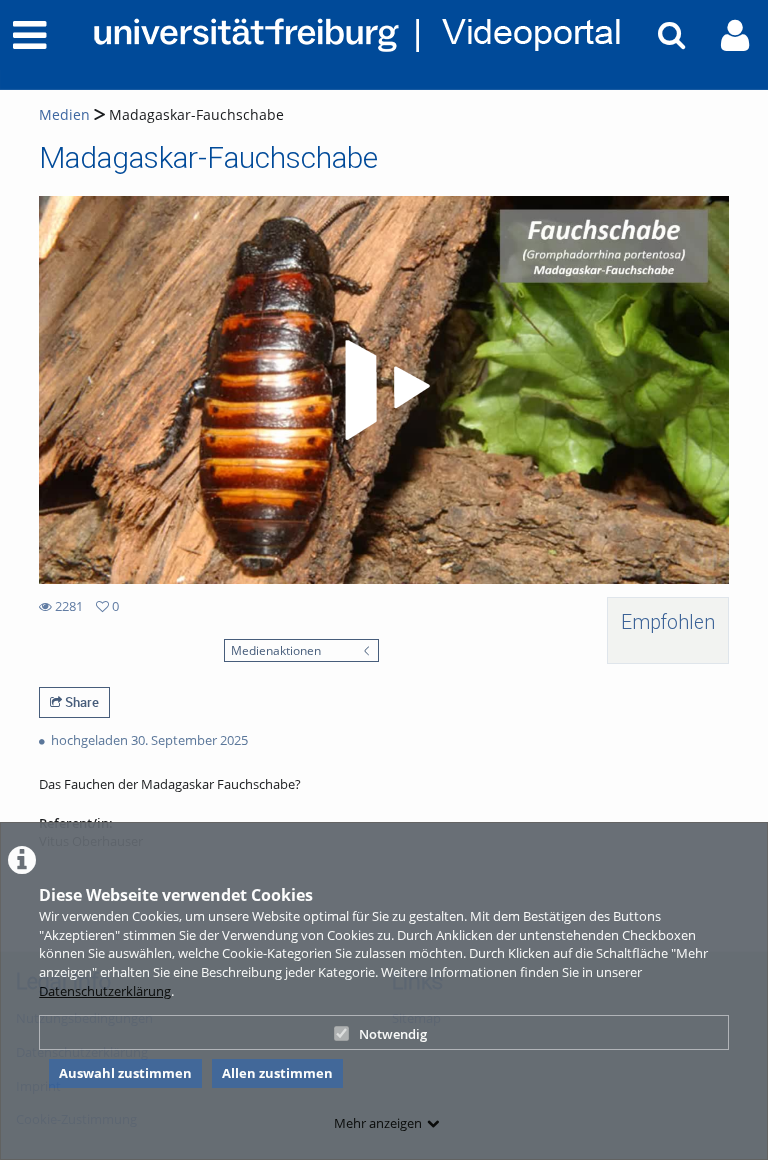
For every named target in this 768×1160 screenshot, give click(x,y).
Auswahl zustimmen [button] (125, 1073)
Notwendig (393, 1034)
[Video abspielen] (384, 390)
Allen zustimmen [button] (277, 1073)
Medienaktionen (276, 650)
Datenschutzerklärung (105, 991)
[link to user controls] (735, 35)
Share (80, 702)
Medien (64, 114)
